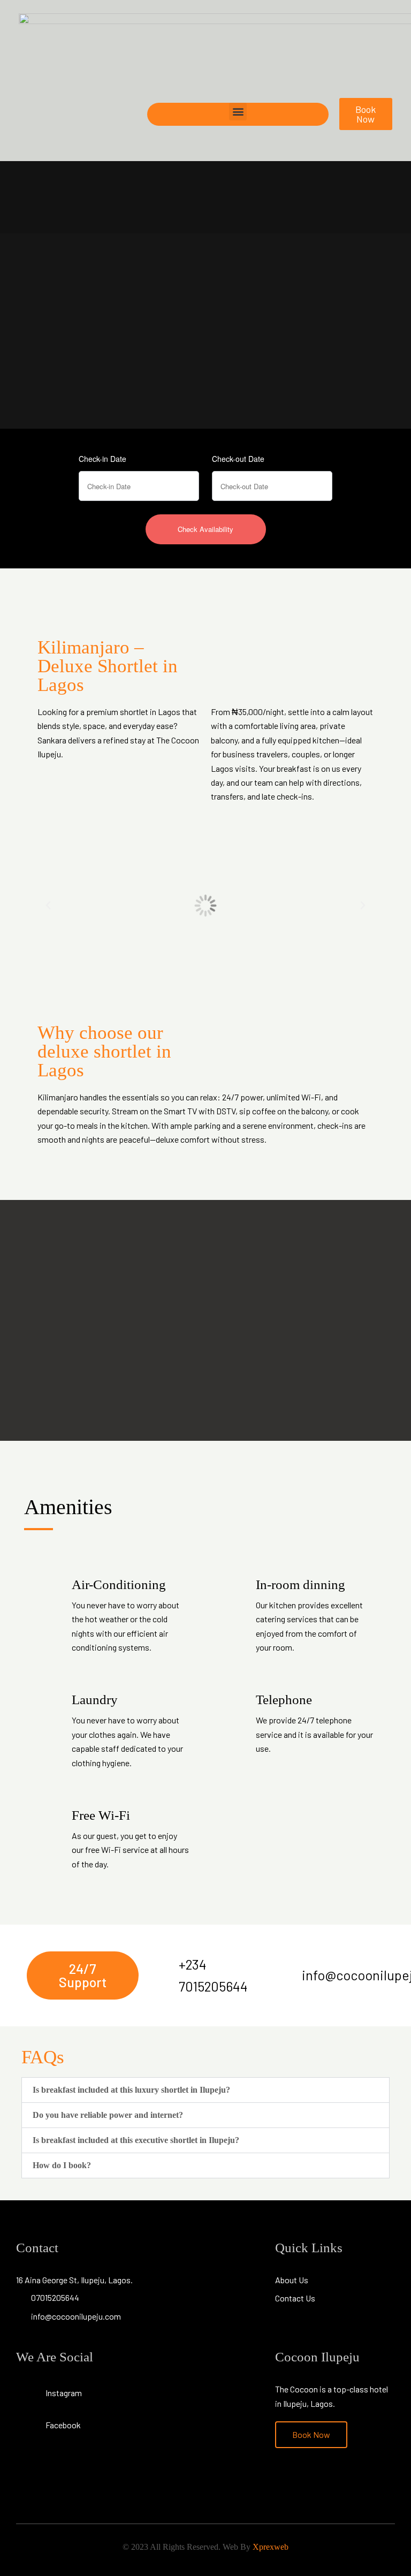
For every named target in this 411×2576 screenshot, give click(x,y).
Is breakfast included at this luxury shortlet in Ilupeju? (131, 2090)
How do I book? (62, 2165)
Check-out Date (238, 459)
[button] (238, 112)
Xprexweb (271, 2547)
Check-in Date (102, 459)
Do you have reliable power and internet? (108, 2115)
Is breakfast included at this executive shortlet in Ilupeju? (136, 2140)
